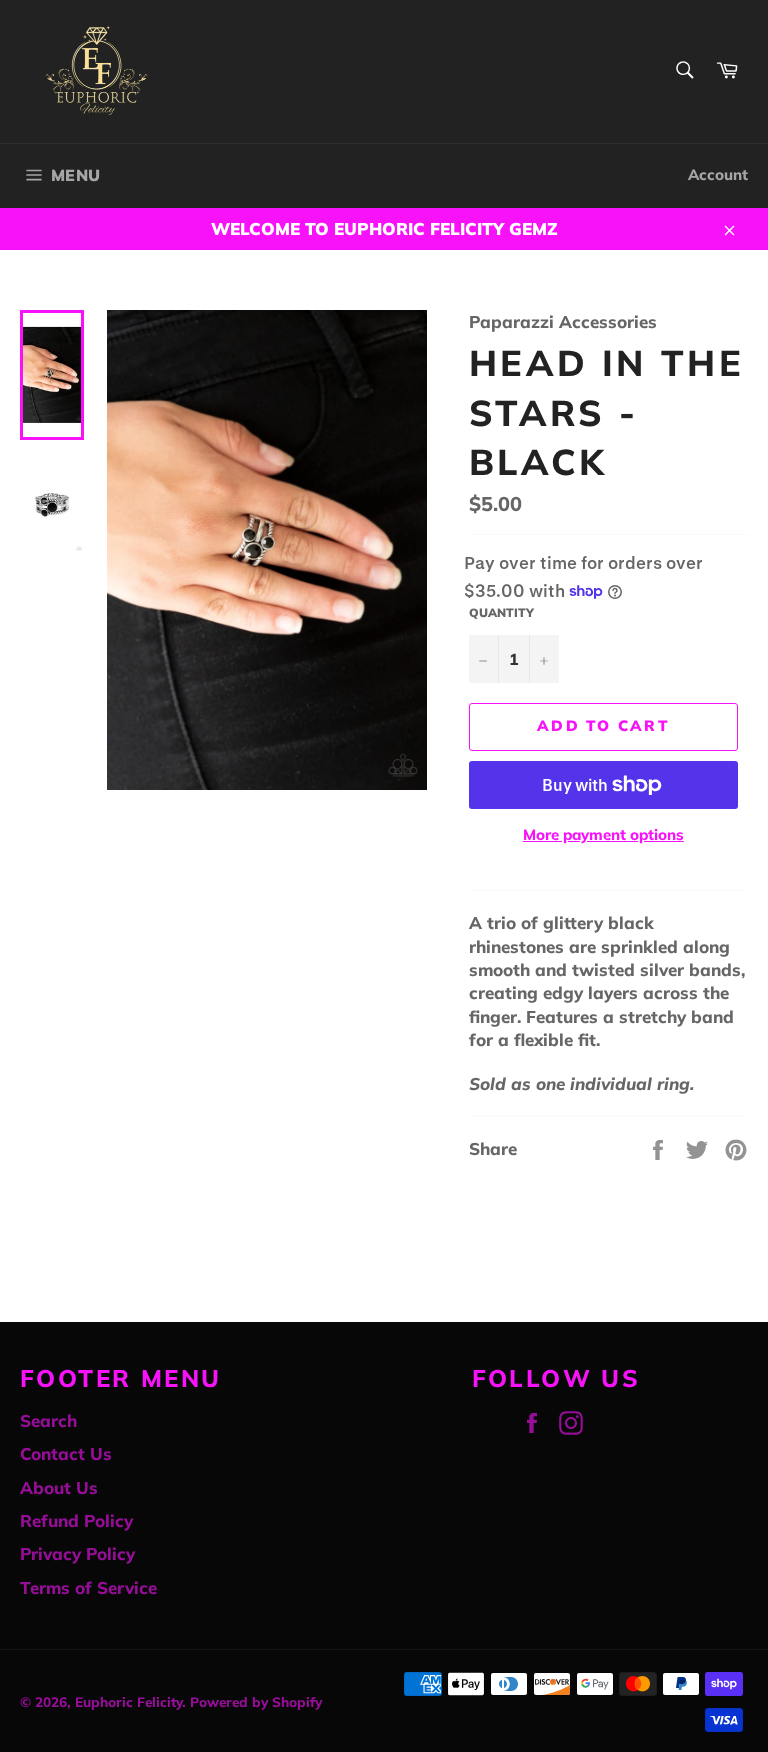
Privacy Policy (77, 1553)
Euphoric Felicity (128, 1701)
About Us (59, 1487)
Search (48, 1420)
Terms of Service (88, 1587)
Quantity (501, 612)
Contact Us (66, 1453)
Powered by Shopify (256, 1701)
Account (718, 174)
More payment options (603, 834)
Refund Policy (76, 1520)
